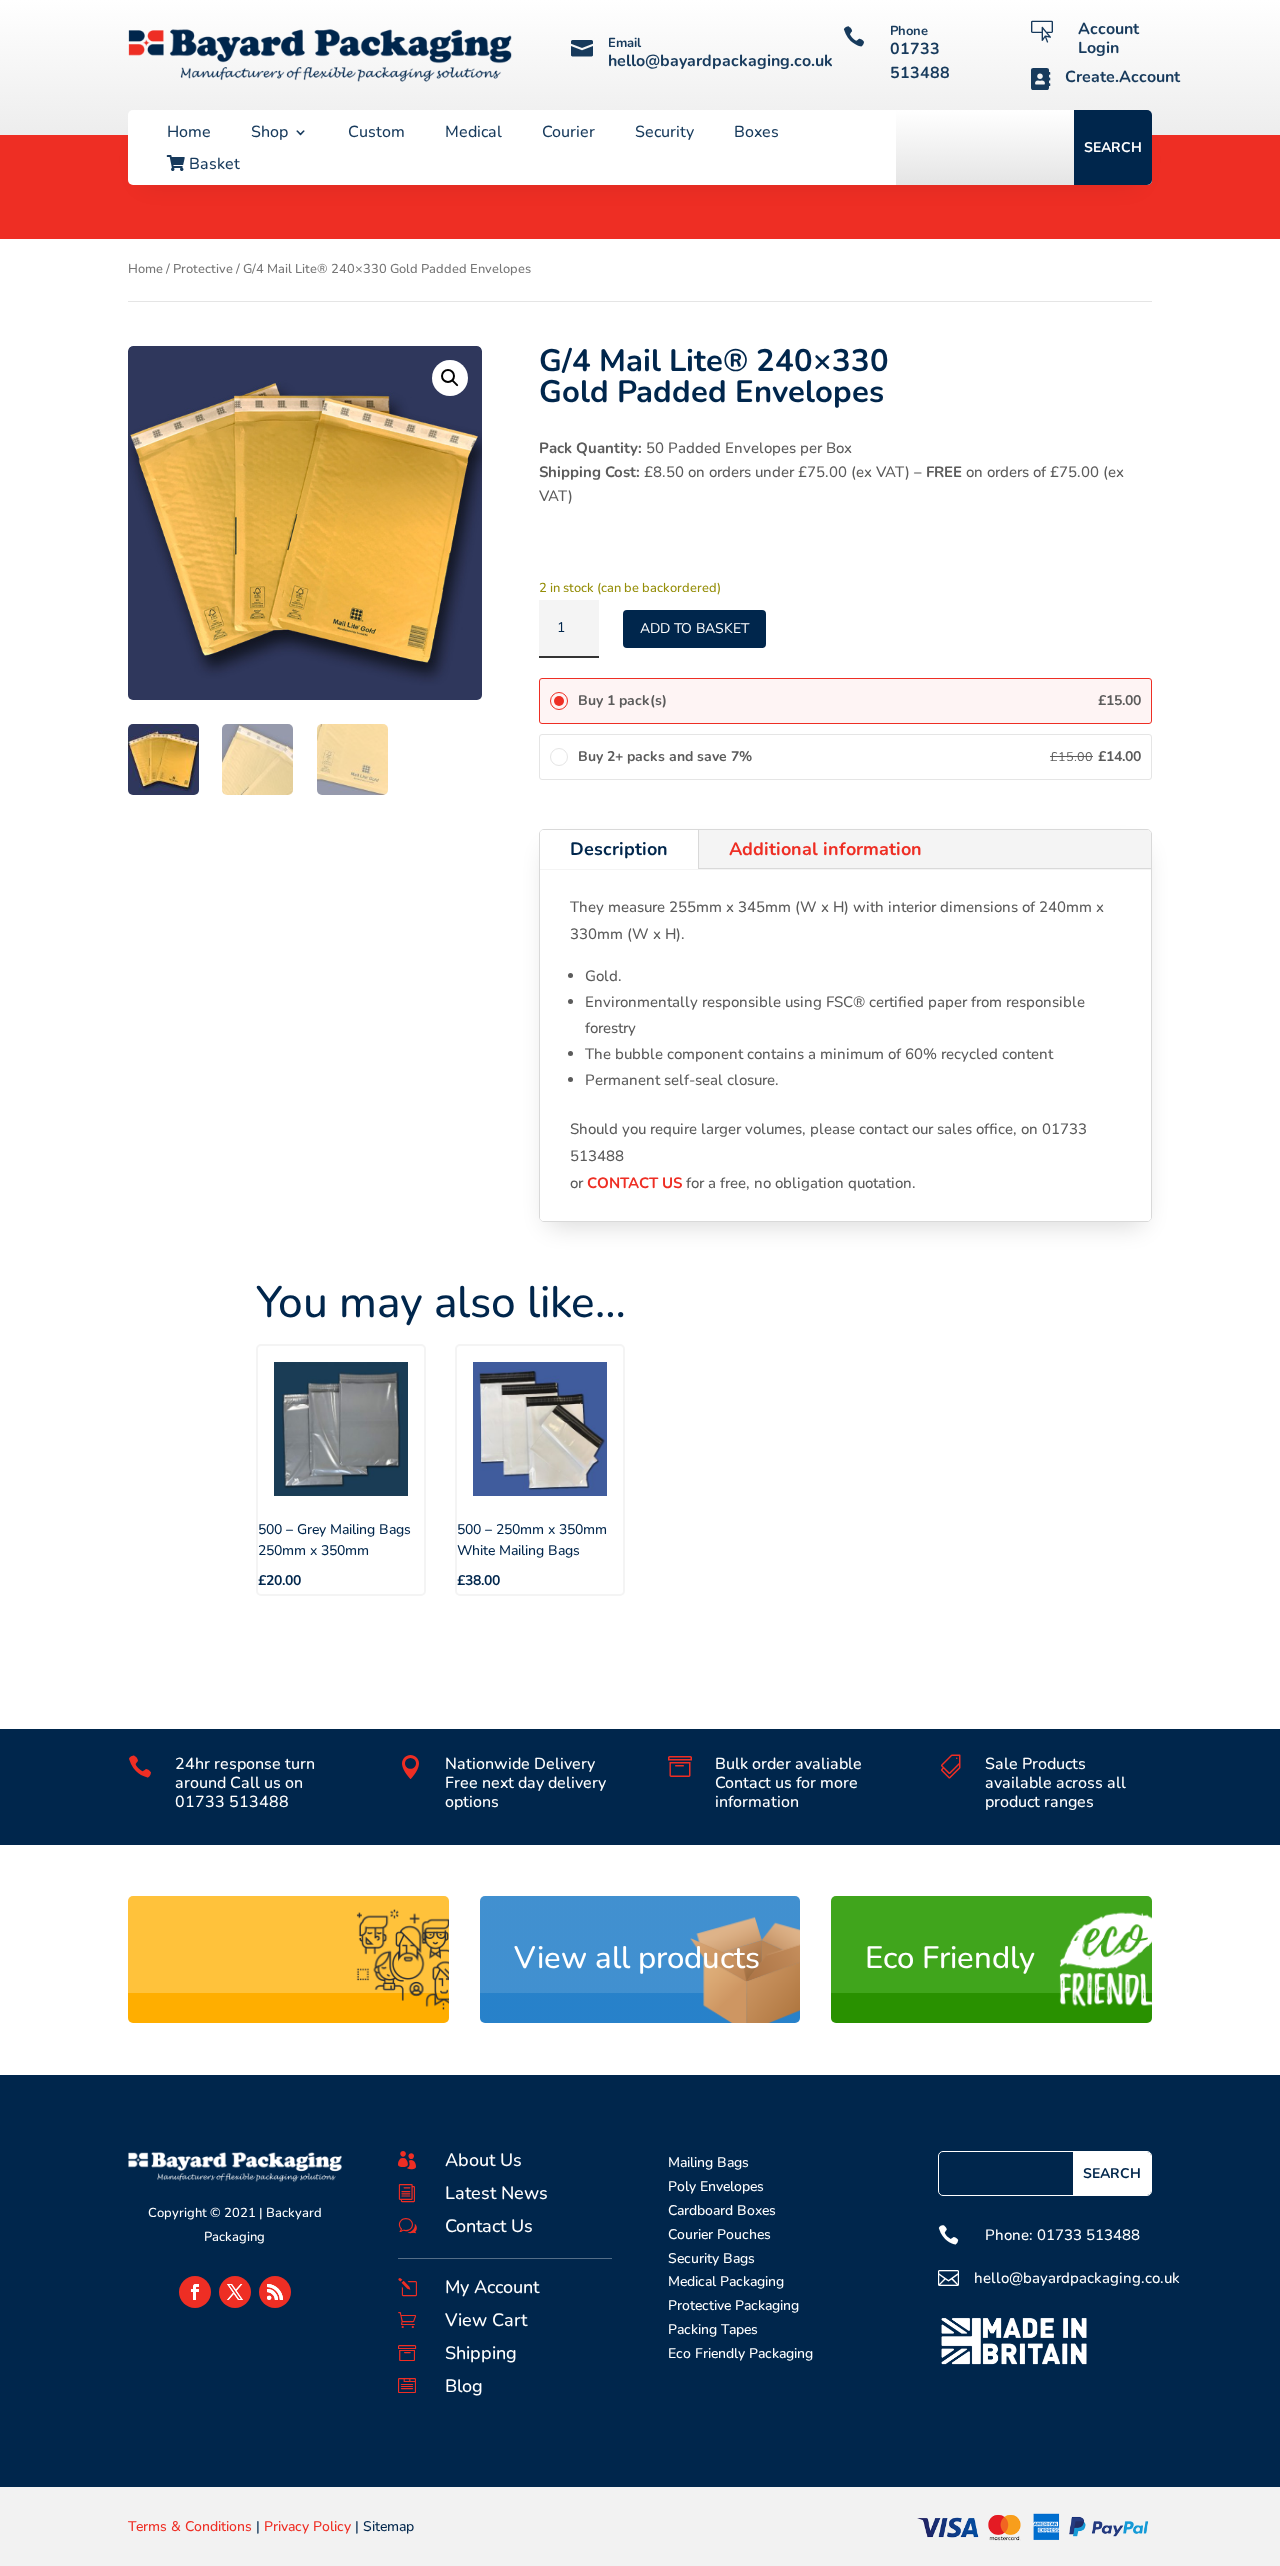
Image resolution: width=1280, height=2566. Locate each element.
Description (619, 849)
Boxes (756, 134)
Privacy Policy (307, 2526)
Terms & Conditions (190, 2526)
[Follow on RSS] (275, 2292)
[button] (450, 378)
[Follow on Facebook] (195, 2292)
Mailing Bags (708, 2162)
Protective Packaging (733, 2305)
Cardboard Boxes (722, 2210)
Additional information (825, 849)
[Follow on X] (235, 2292)
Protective (203, 269)
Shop (269, 134)
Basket (212, 165)
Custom (376, 134)
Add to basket (694, 628)
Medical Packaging (726, 2281)
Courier (568, 134)
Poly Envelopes (716, 2186)
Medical (473, 134)
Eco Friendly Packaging (740, 2353)
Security (664, 134)
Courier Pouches (719, 2234)
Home (189, 134)
